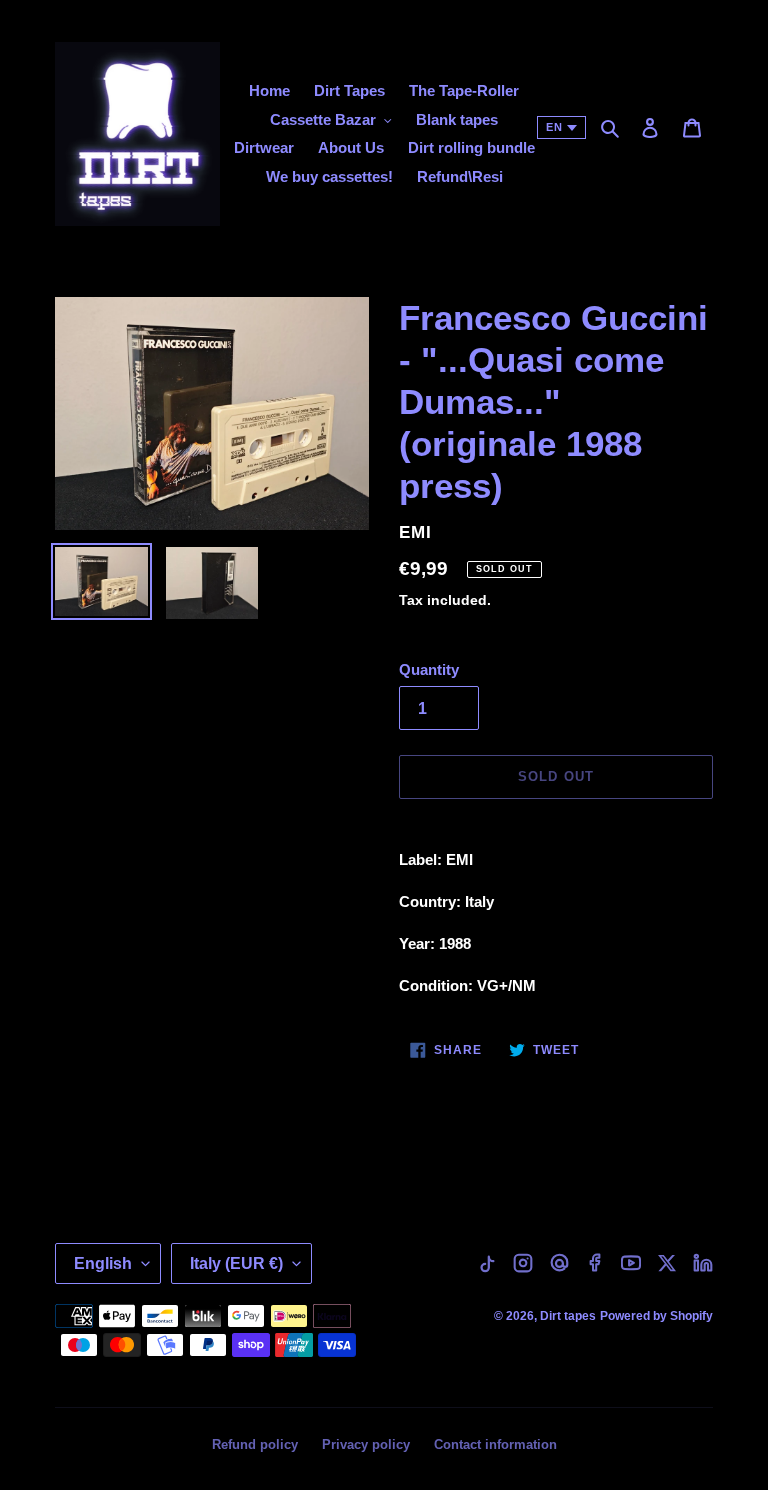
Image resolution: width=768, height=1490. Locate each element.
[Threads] (559, 1263)
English (103, 1263)
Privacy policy (366, 1444)
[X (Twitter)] (667, 1263)
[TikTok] (487, 1263)
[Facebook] (595, 1263)
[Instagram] (523, 1263)
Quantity (429, 669)
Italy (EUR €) (236, 1263)
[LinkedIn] (703, 1263)
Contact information (495, 1444)
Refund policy (255, 1444)
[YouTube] (631, 1263)
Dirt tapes (568, 1316)
